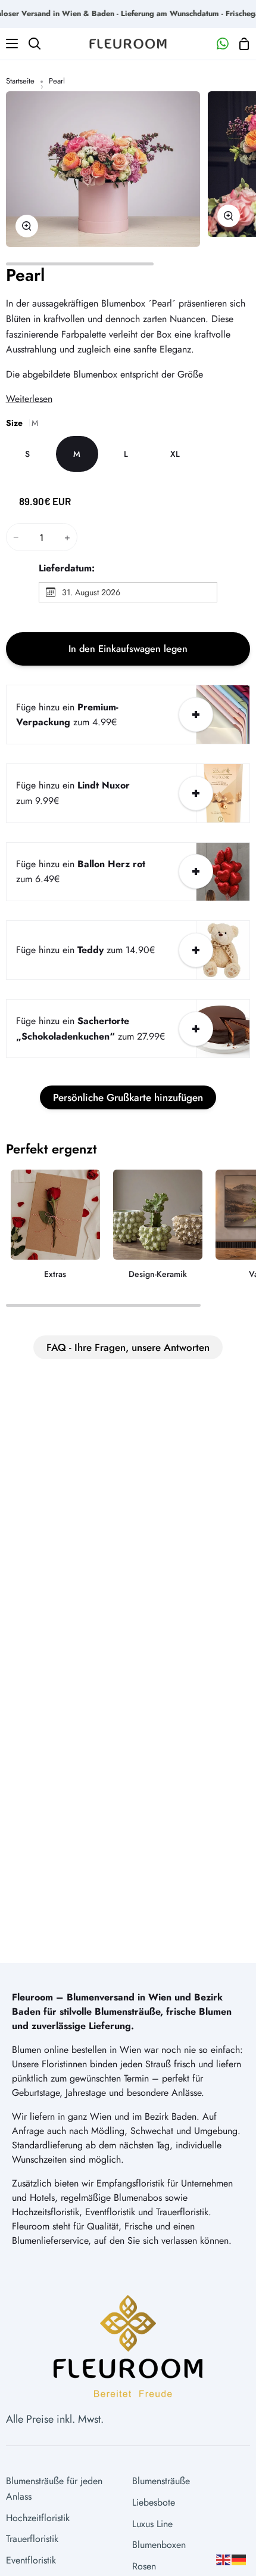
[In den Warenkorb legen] (196, 715)
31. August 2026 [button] (91, 592)
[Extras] (55, 1229)
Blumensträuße (161, 2481)
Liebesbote (154, 2502)
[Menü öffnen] (10, 44)
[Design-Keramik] (158, 1229)
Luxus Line (152, 2524)
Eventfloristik (31, 2560)
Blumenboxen (159, 2545)
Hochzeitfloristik (38, 2518)
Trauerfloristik (32, 2539)
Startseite (20, 81)
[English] (224, 2559)
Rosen (144, 2566)
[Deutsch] (239, 2559)
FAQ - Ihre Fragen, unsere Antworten (128, 1347)
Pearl (25, 275)
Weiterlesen (29, 399)
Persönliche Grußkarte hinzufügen (128, 1097)
